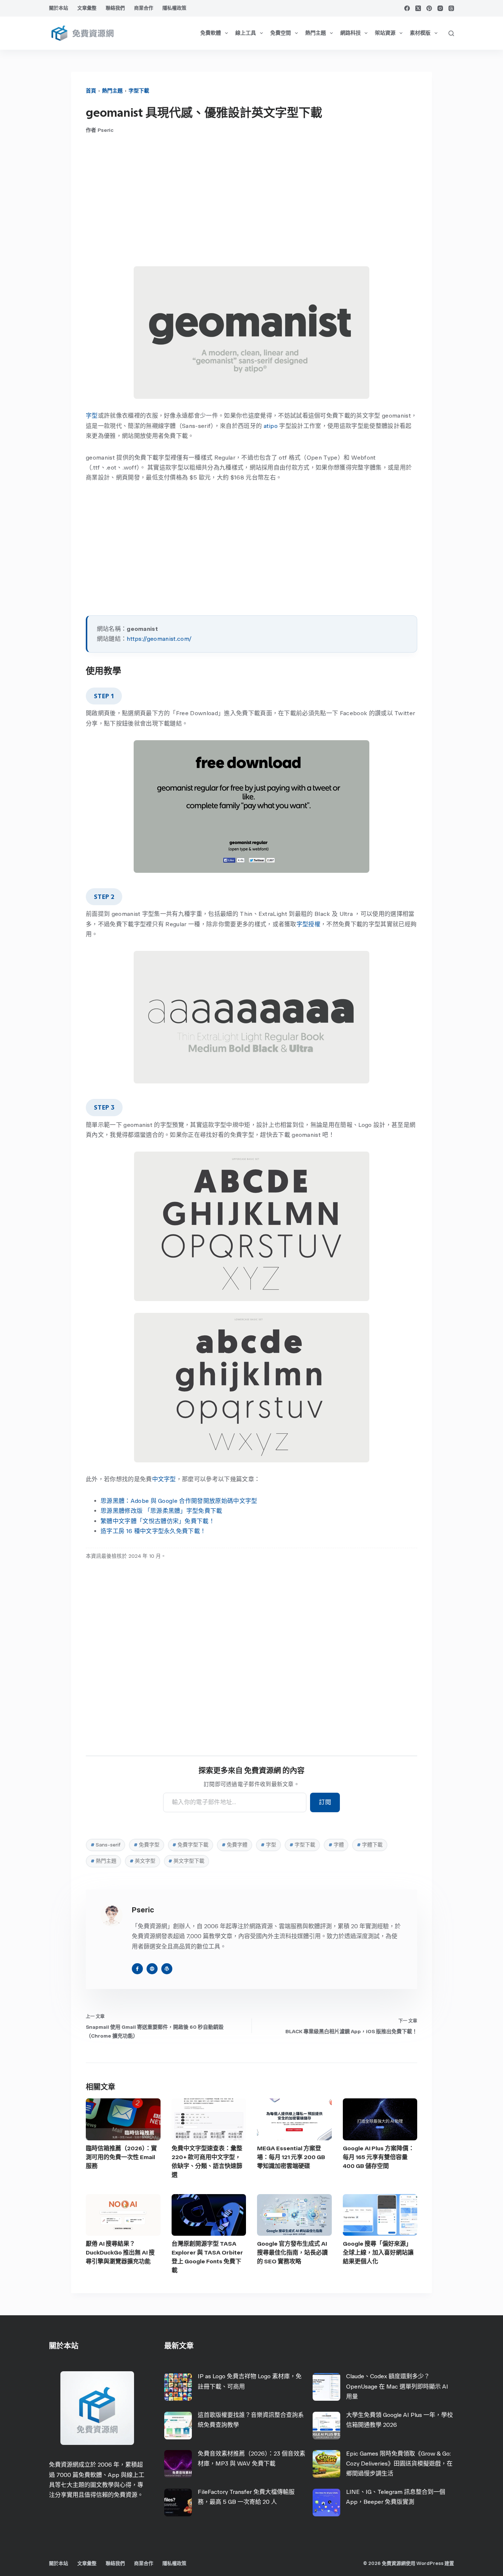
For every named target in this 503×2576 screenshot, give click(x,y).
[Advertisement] (251, 200)
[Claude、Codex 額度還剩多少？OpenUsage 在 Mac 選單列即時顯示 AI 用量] (326, 2387)
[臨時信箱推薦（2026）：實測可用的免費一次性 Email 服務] (123, 2119)
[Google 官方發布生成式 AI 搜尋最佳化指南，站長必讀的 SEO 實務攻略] (294, 2215)
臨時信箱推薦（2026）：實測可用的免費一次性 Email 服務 (121, 2157)
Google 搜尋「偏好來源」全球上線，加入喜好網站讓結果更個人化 (378, 2252)
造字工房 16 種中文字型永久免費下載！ (153, 1531)
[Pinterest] (429, 8)
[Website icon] (152, 1969)
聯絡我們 (115, 8)
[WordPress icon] (167, 1969)
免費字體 (235, 1845)
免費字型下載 (190, 1845)
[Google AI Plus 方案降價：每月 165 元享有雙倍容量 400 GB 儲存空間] (380, 2119)
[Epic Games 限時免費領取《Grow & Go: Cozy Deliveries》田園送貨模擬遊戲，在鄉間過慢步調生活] (326, 2464)
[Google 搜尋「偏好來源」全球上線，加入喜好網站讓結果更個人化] (380, 2215)
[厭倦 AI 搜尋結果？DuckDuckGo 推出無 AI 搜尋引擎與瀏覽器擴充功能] (123, 2215)
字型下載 (139, 91)
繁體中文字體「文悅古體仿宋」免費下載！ (158, 1521)
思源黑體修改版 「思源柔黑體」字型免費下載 (161, 1511)
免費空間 (281, 33)
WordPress (430, 2563)
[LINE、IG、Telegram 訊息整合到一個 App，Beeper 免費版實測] (326, 2503)
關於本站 (59, 8)
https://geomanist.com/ (159, 639)
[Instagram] (440, 8)
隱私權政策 (174, 8)
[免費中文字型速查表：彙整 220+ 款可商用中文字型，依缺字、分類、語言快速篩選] (209, 2119)
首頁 (91, 91)
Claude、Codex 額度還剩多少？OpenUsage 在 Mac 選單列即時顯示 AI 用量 (397, 2386)
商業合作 (144, 8)
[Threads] (451, 8)
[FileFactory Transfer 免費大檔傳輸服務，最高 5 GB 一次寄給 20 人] (178, 2503)
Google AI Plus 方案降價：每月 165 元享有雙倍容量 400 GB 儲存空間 (379, 2157)
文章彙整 (87, 8)
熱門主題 (316, 33)
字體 (336, 1845)
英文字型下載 (186, 1861)
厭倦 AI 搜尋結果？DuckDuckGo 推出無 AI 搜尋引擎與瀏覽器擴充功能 (120, 2252)
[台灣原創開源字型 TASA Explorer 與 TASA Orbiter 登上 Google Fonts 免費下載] (209, 2215)
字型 (92, 416)
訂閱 (325, 1802)
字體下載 (370, 1845)
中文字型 (164, 1479)
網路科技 (351, 33)
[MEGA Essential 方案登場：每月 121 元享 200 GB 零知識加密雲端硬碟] (294, 2119)
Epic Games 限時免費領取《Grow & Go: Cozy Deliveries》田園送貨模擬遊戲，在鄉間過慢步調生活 (399, 2463)
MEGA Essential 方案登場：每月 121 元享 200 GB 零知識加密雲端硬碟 (291, 2157)
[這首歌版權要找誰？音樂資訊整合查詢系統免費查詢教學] (178, 2426)
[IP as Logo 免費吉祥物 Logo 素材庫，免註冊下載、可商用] (178, 2387)
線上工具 (246, 33)
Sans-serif (105, 1845)
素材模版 (420, 33)
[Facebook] (407, 8)
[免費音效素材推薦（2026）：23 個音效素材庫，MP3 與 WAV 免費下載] (178, 2464)
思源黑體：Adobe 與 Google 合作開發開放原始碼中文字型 (179, 1501)
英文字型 (143, 1861)
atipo (271, 426)
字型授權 (308, 924)
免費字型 (147, 1845)
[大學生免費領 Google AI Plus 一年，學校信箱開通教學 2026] (326, 2426)
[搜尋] (451, 33)
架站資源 (385, 33)
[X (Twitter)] (418, 8)
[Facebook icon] (137, 1969)
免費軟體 (211, 33)
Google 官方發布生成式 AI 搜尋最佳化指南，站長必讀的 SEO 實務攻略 (292, 2252)
